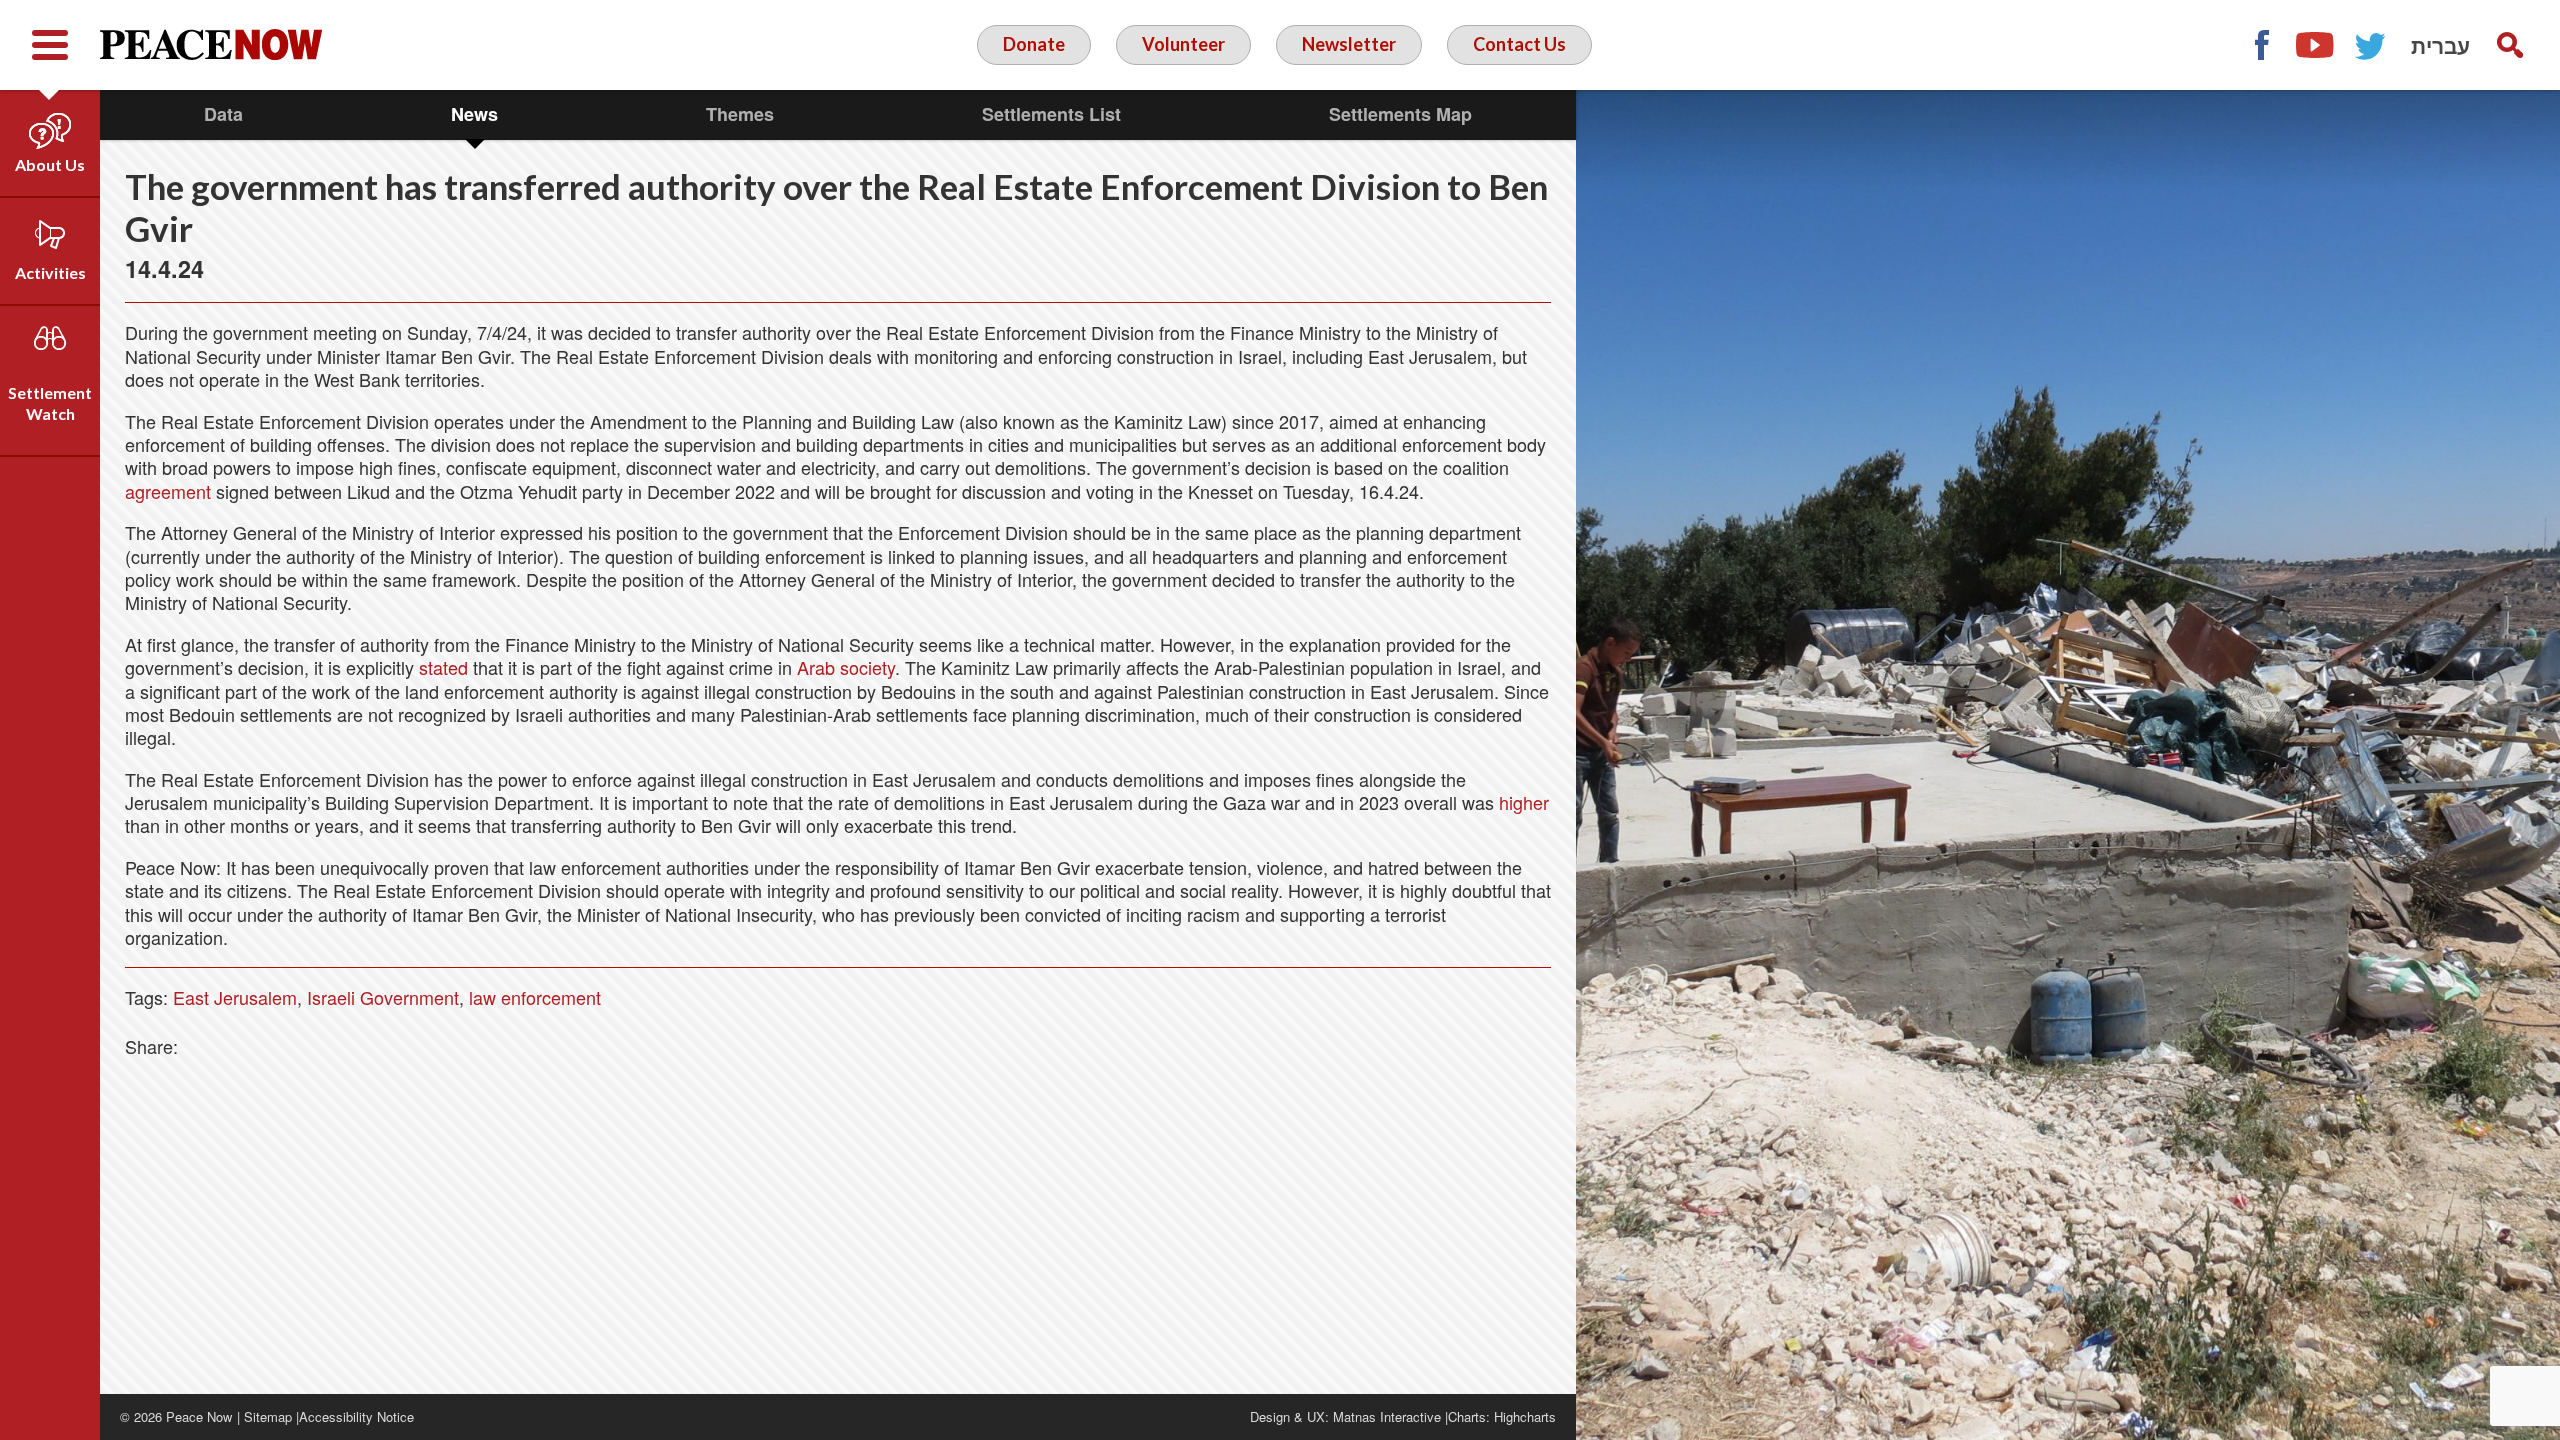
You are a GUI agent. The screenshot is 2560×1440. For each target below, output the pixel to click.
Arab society (846, 667)
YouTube (2316, 45)
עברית (2440, 45)
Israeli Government (383, 997)
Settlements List (1051, 114)
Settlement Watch (50, 403)
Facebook (2261, 45)
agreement (168, 491)
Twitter (2371, 45)
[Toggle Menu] (50, 45)
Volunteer (1183, 44)
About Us (50, 164)
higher (1524, 802)
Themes (740, 114)
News (474, 114)
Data (223, 114)
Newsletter (1349, 44)
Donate (1034, 44)
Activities (50, 272)
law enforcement (535, 997)
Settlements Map (1400, 114)
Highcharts (1525, 1416)
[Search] (2510, 45)
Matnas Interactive (1387, 1416)
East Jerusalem (235, 997)
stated (443, 667)
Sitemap (268, 1416)
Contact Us (1519, 44)
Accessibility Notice (356, 1416)
